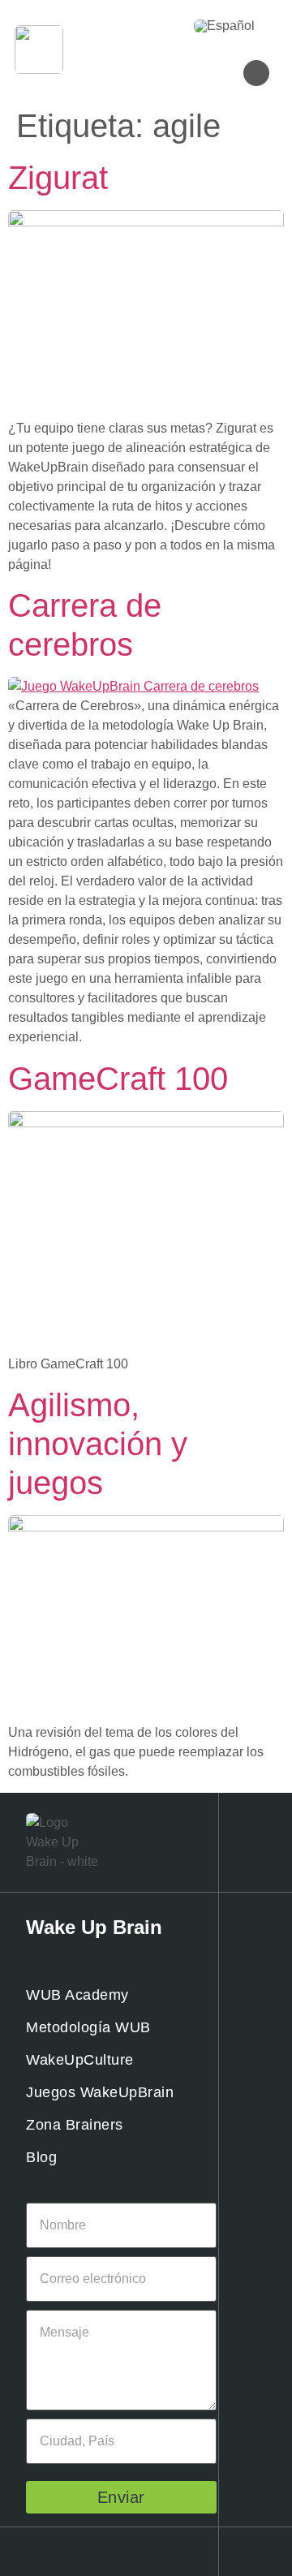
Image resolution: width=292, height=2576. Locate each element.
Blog (41, 2157)
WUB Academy (77, 1995)
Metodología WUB (88, 2027)
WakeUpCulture (80, 2060)
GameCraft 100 (118, 1079)
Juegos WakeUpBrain (100, 2092)
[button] (152, 26)
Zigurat (58, 178)
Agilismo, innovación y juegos (98, 1444)
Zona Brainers (75, 2125)
